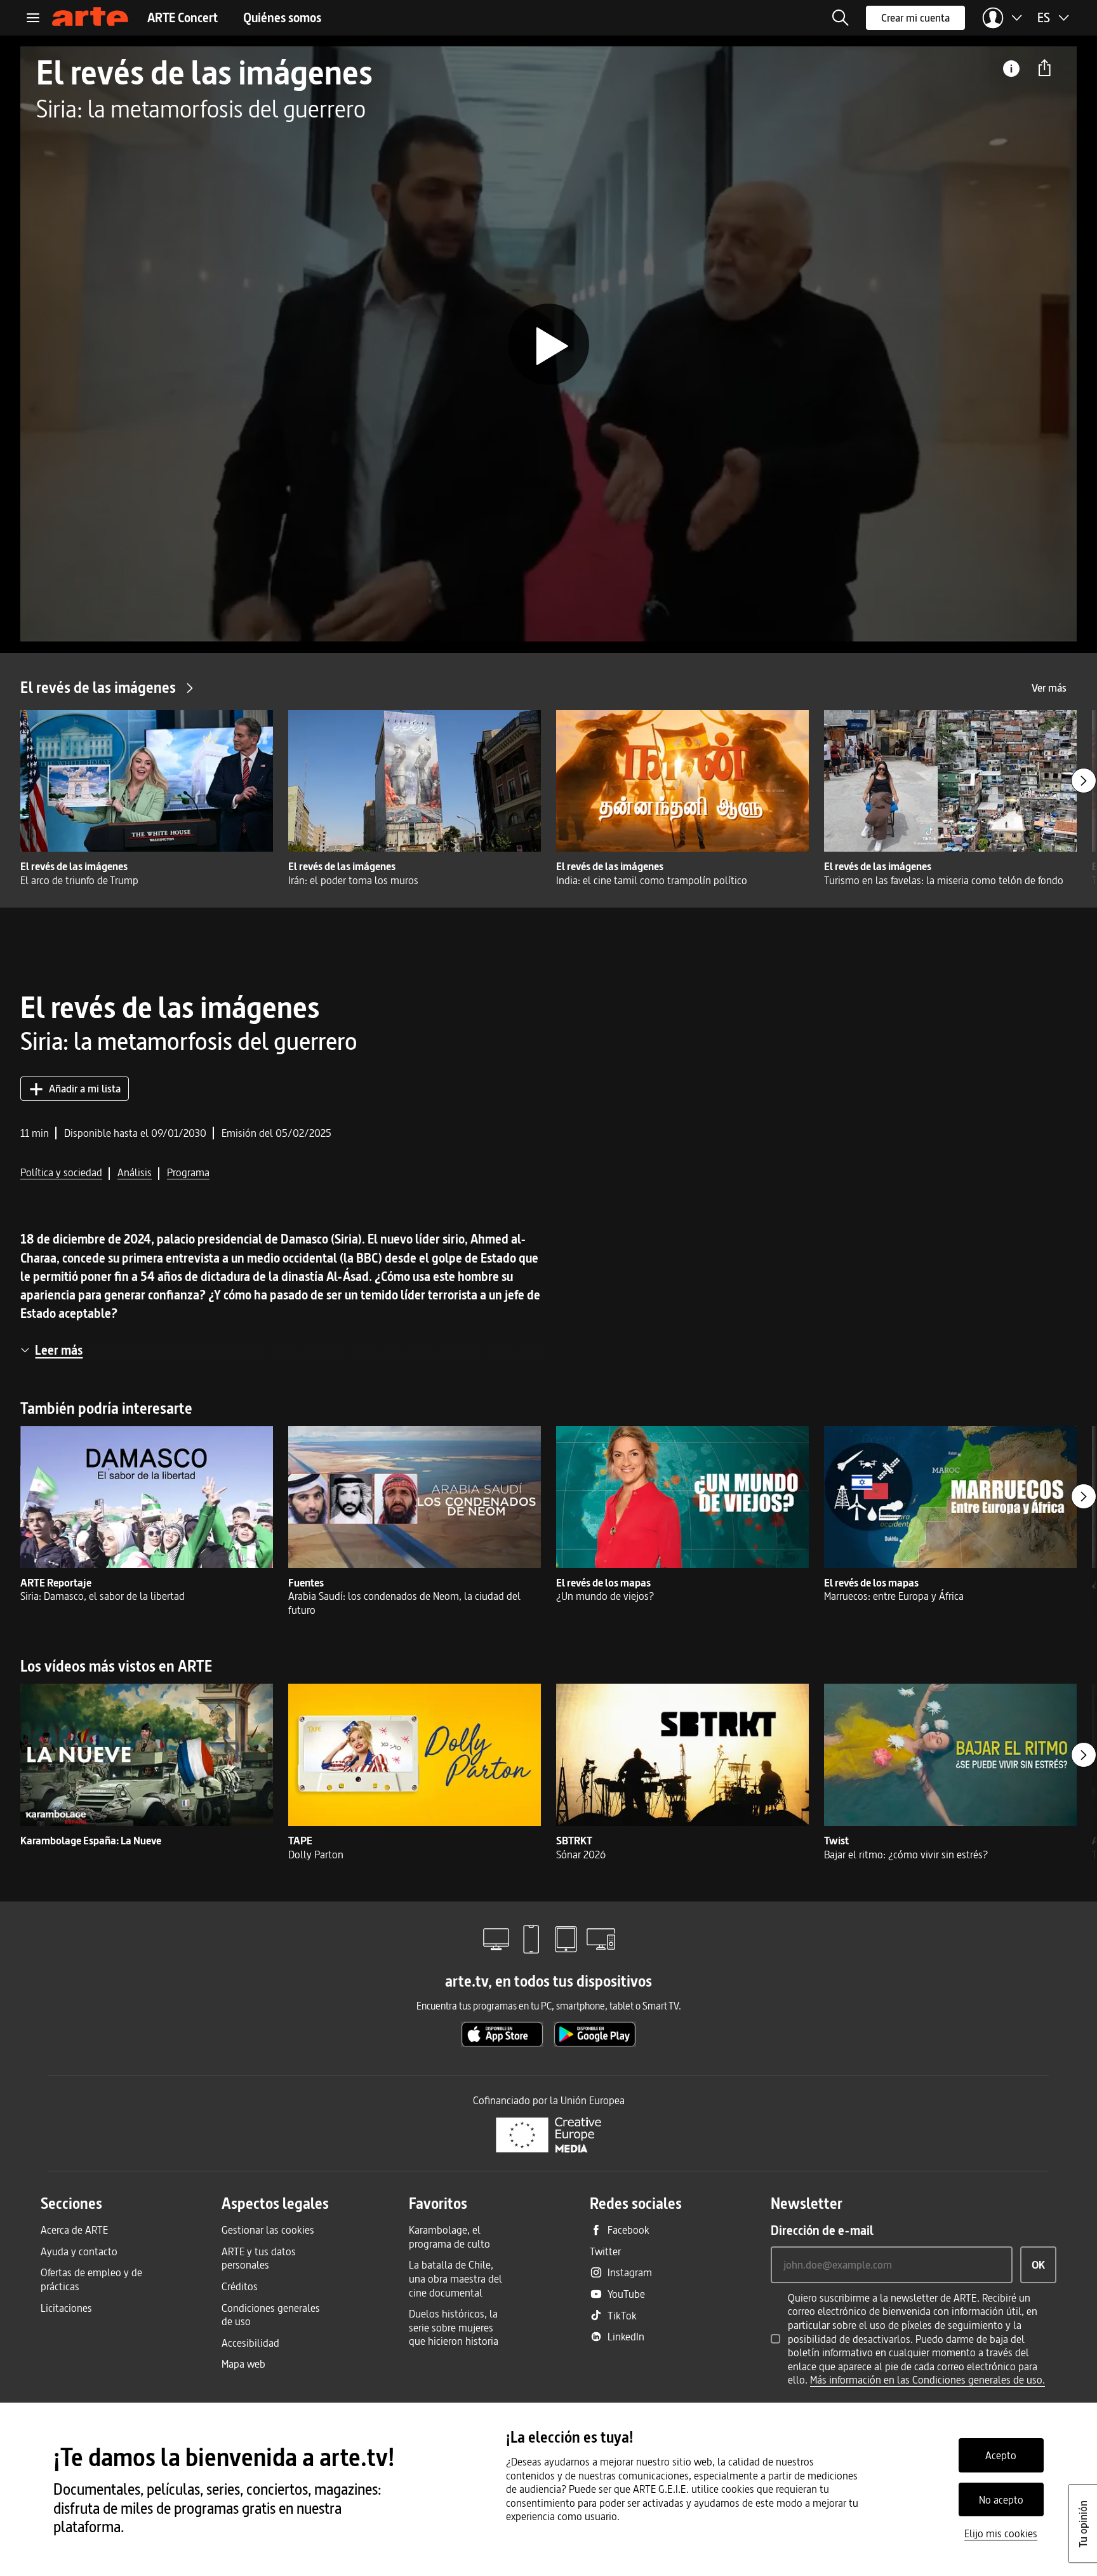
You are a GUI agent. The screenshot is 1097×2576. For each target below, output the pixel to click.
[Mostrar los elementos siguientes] (1084, 781)
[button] (841, 18)
